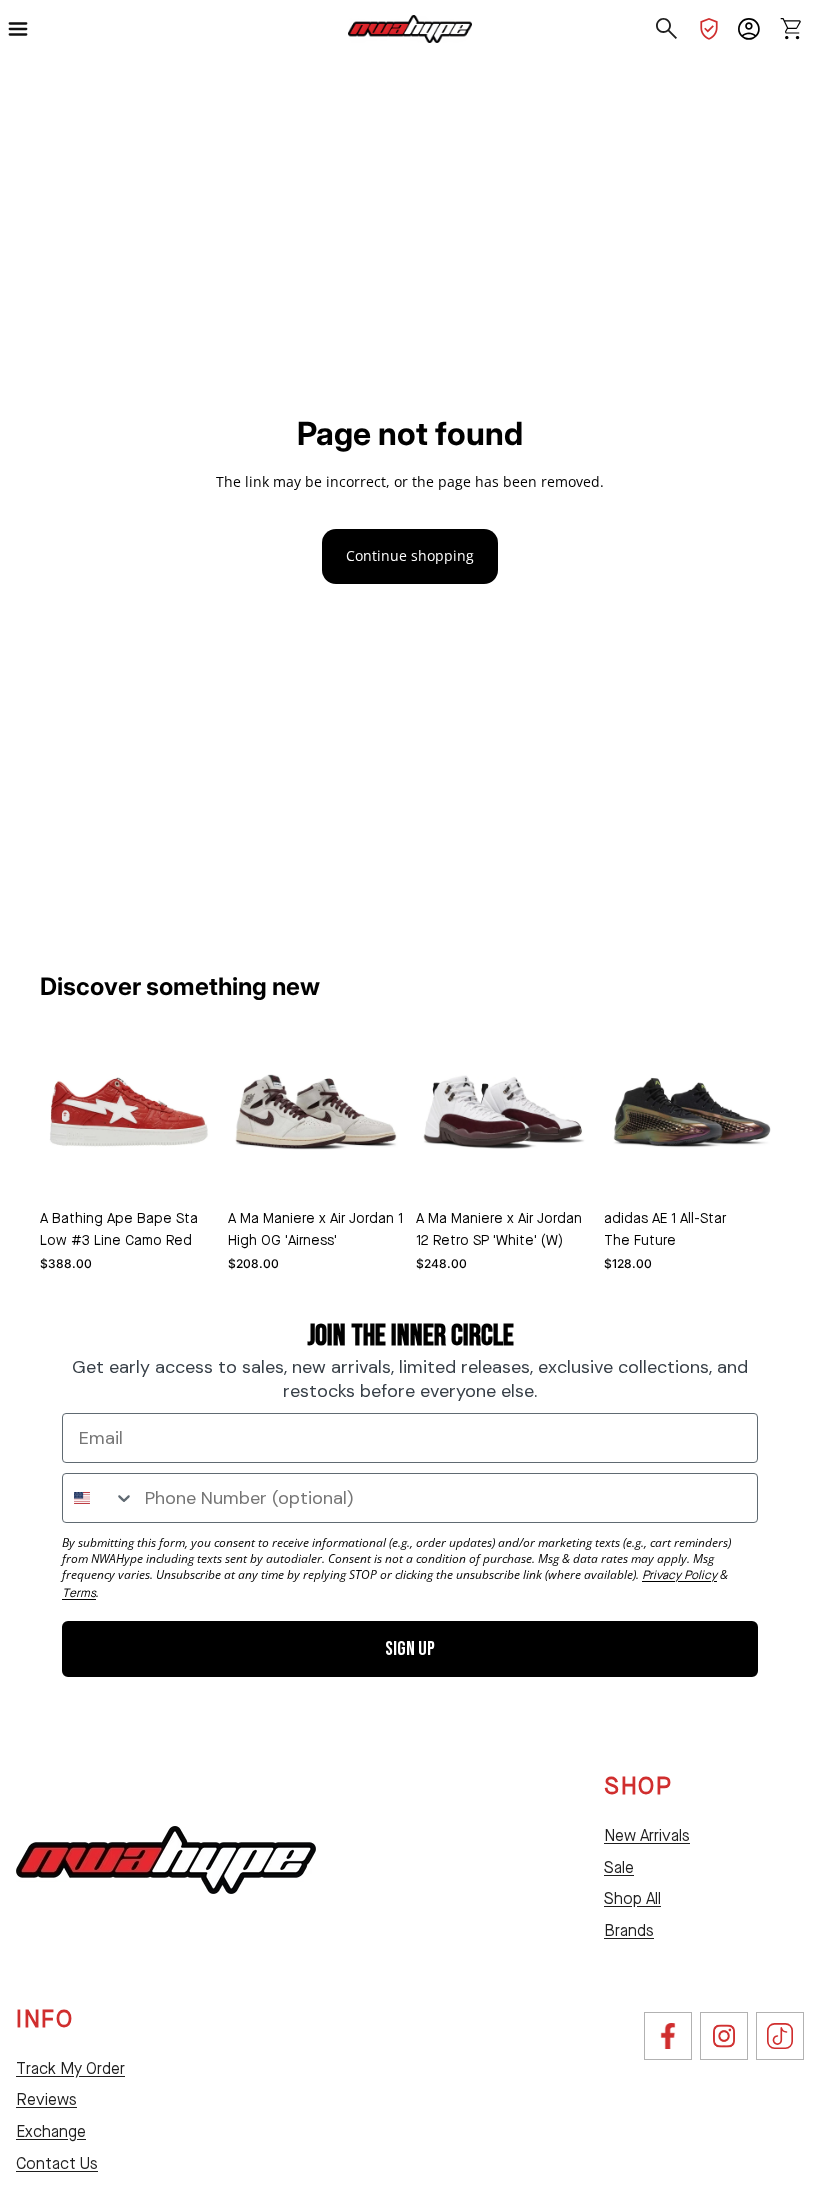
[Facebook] (668, 2036)
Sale (619, 1869)
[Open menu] (27, 29)
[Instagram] (724, 2036)
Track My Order (70, 2070)
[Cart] (791, 29)
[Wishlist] (709, 29)
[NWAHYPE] (166, 1860)
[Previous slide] (250, 1112)
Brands (629, 1932)
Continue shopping (410, 555)
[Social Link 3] (780, 2036)
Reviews (46, 2101)
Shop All (632, 1900)
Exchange (51, 2133)
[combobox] (99, 1498)
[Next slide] (382, 1112)
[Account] (749, 29)
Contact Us (57, 2165)
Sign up (410, 1649)
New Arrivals (647, 1837)
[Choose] (185, 1169)
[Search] (667, 29)
